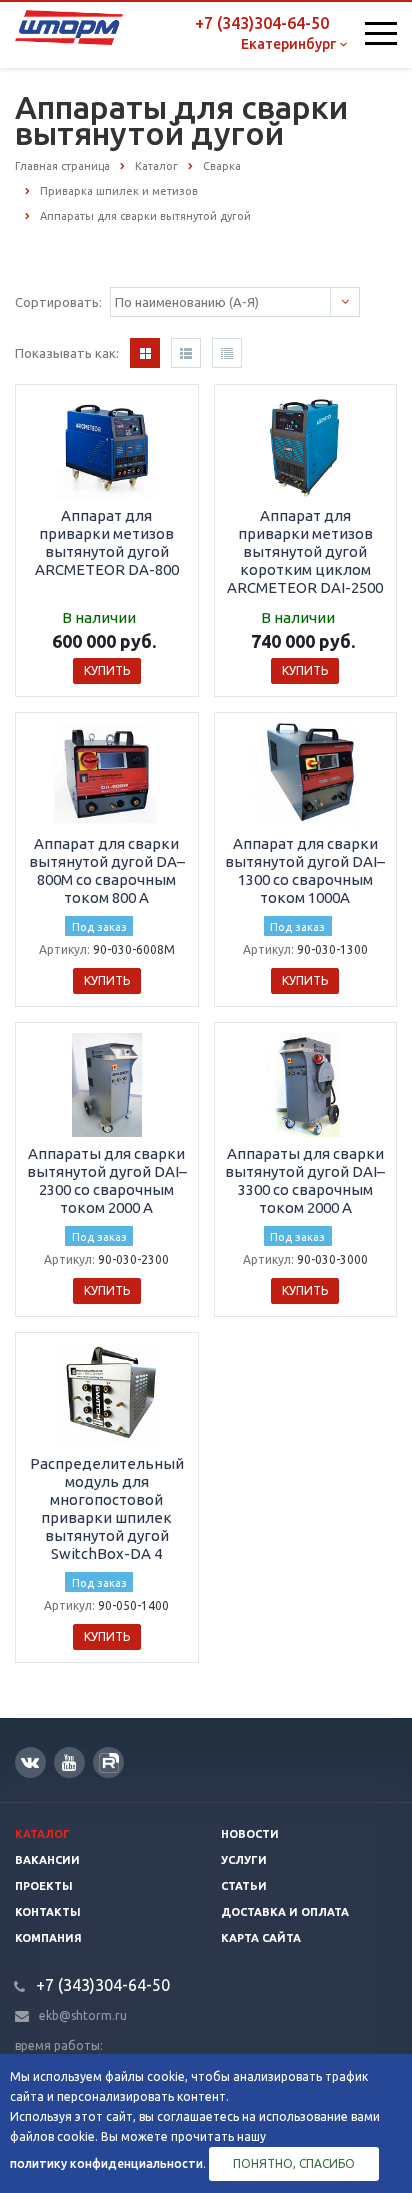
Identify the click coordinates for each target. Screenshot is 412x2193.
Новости (250, 1834)
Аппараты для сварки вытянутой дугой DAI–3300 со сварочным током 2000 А (305, 1180)
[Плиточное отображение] (145, 353)
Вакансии (47, 1860)
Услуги (244, 1860)
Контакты (48, 1912)
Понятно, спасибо (294, 2163)
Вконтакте (30, 1762)
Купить (107, 670)
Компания (48, 1938)
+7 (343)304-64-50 (262, 23)
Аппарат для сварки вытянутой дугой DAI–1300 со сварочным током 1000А (305, 870)
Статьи (244, 1886)
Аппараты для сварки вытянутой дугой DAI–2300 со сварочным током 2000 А (107, 1180)
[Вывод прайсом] (227, 353)
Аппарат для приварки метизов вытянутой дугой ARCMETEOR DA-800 (107, 542)
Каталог (42, 1834)
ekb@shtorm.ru (83, 2015)
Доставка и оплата (285, 1912)
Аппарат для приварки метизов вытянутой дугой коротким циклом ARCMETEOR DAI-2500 (305, 551)
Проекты (44, 1886)
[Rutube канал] (108, 1762)
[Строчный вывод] (186, 353)
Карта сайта (261, 1938)
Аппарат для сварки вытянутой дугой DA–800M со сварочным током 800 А (107, 870)
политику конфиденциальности (106, 2163)
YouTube (69, 1762)
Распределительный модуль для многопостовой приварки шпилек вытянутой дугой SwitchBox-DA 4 (107, 1508)
